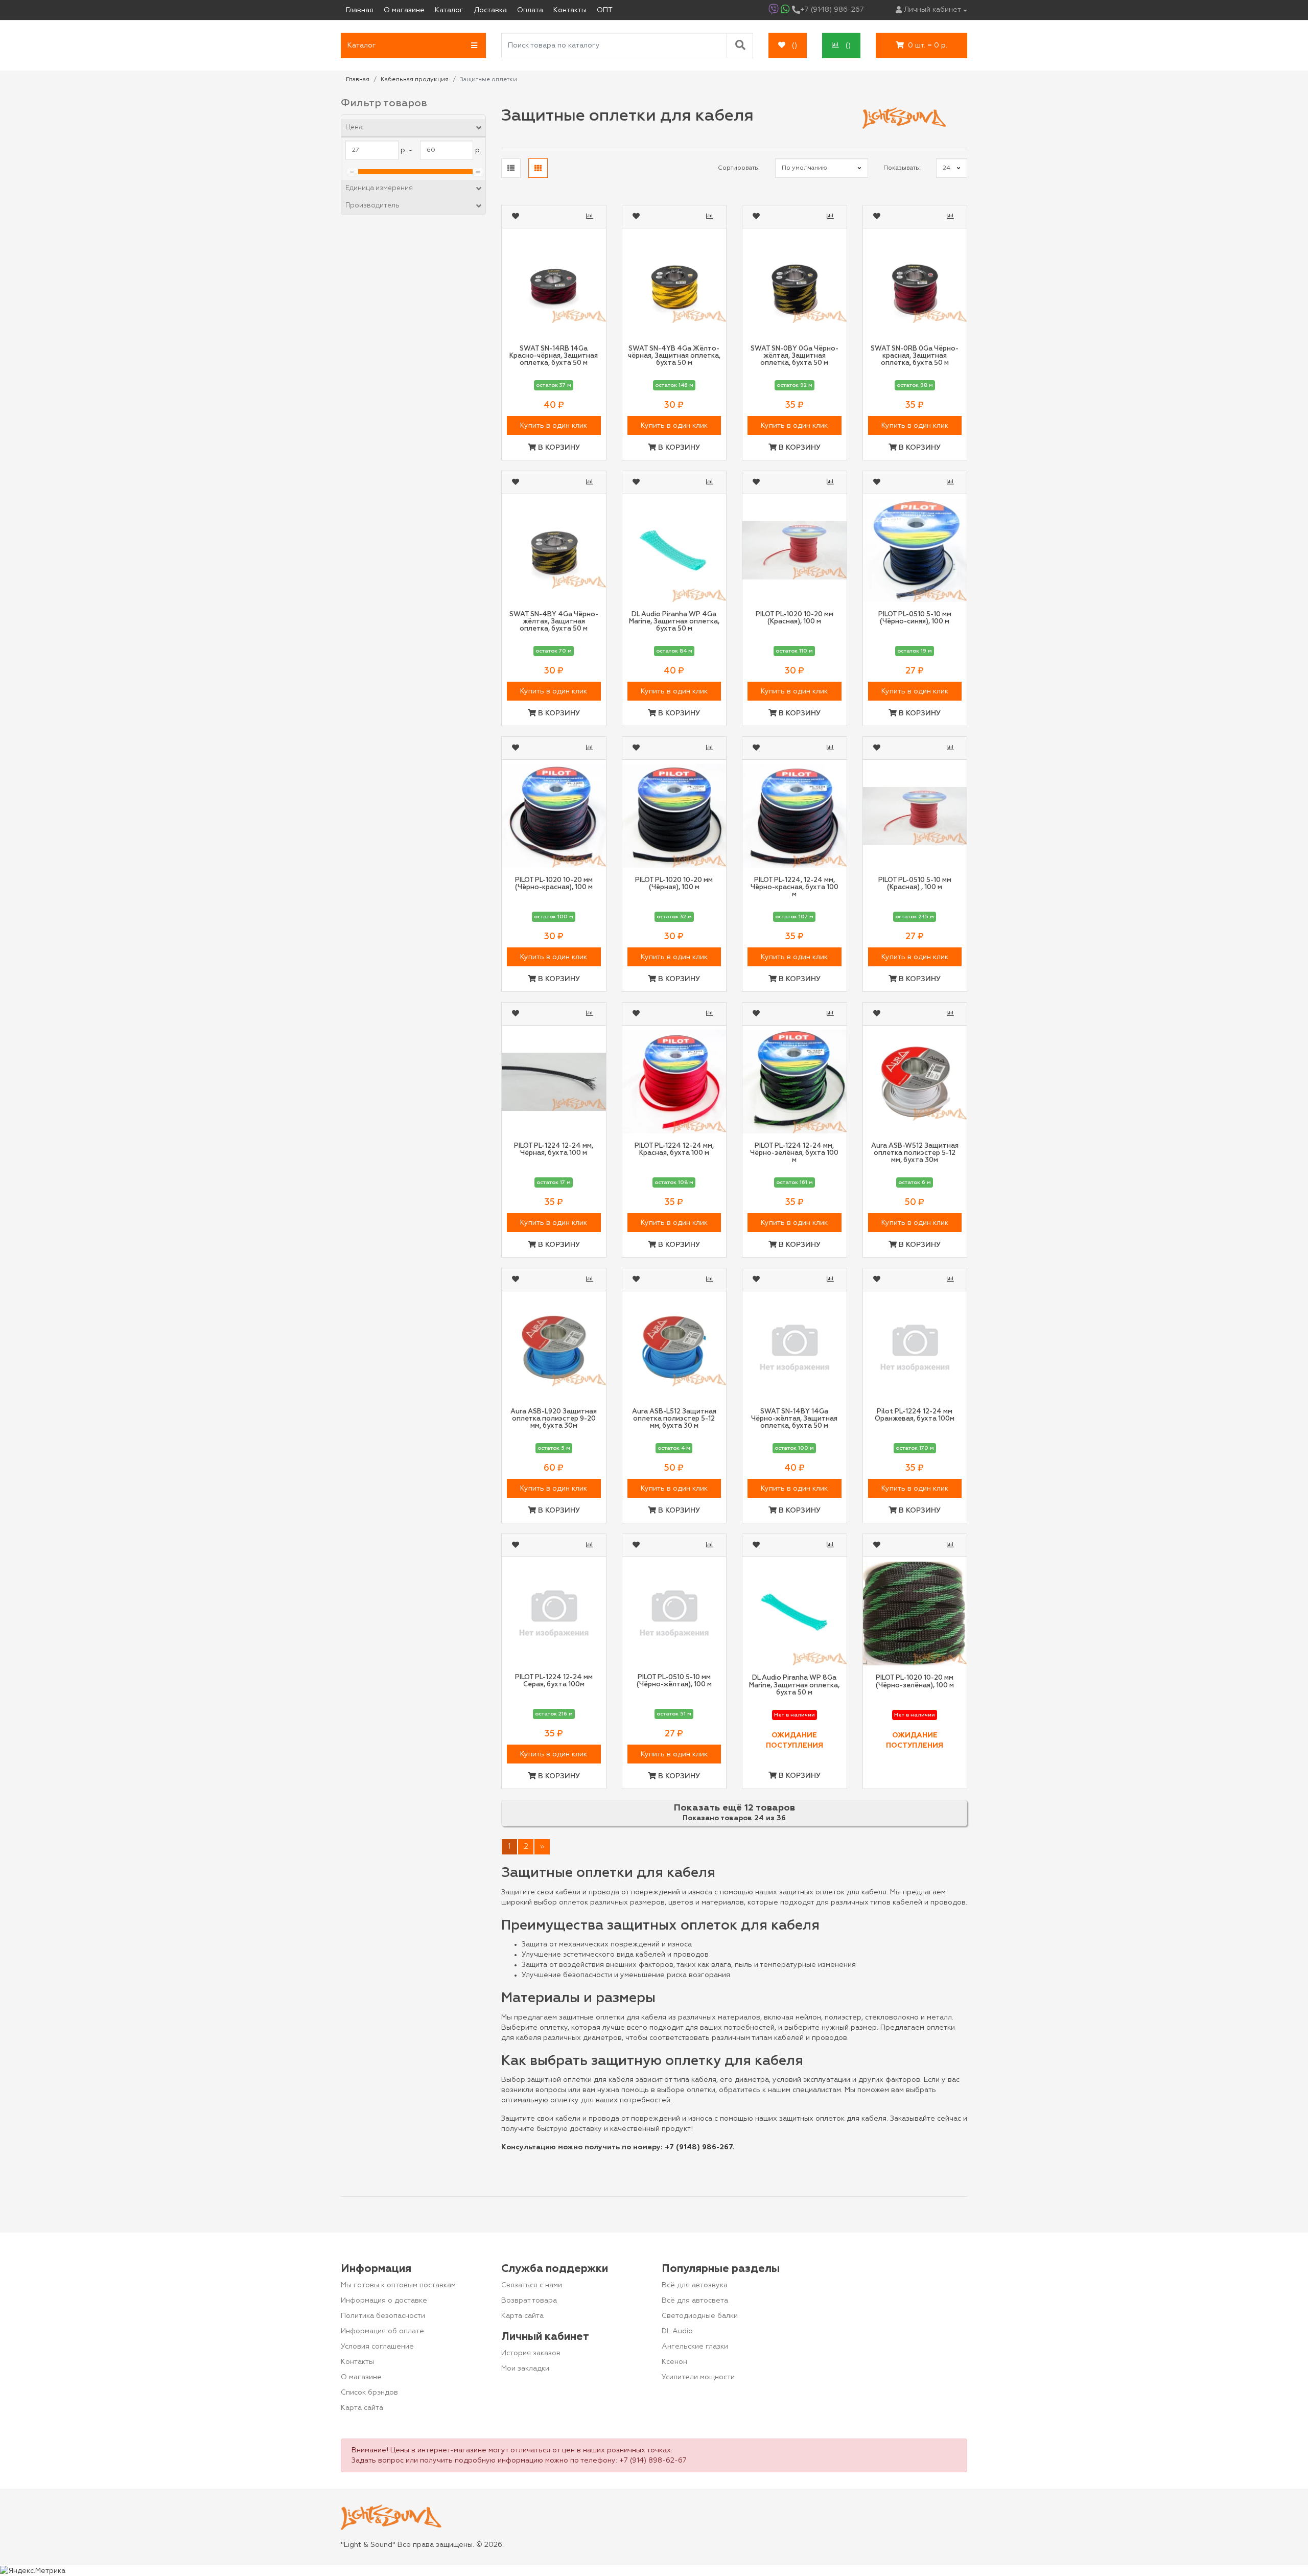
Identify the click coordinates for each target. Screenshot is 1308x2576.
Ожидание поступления (795, 1740)
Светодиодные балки (700, 2316)
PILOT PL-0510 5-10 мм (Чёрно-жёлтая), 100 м (674, 1681)
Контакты (357, 2362)
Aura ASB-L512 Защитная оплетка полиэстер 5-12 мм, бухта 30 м (674, 1419)
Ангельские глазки (695, 2347)
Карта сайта (362, 2408)
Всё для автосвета (695, 2301)
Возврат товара (529, 2301)
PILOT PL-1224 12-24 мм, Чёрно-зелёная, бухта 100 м (794, 1153)
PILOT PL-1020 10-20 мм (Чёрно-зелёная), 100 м (915, 1681)
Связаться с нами (532, 2285)
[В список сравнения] (591, 217)
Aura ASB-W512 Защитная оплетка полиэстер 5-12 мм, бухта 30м (915, 1153)
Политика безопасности (383, 2316)
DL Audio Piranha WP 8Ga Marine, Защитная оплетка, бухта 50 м (794, 1685)
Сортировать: (739, 168)
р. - (406, 150)
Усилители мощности (698, 2377)
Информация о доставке (384, 2301)
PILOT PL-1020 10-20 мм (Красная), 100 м (795, 618)
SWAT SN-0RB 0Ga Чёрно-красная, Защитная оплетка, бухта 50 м (915, 356)
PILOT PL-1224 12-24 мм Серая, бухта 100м (554, 1681)
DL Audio (677, 2331)
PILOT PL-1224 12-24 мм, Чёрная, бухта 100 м (554, 1150)
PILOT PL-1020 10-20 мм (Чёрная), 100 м (674, 884)
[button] (413, 45)
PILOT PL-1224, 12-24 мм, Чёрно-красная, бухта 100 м (795, 888)
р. (478, 150)
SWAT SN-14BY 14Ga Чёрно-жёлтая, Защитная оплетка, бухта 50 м (794, 1419)
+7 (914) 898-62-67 (653, 2461)
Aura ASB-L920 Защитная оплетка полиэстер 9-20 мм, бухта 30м (554, 1419)
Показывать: (902, 168)
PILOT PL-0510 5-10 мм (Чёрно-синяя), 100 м (915, 618)
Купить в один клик (554, 426)
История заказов (531, 2353)
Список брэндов (369, 2393)
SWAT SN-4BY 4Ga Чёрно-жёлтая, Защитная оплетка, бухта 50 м (554, 622)
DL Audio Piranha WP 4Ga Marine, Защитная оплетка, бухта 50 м (674, 622)
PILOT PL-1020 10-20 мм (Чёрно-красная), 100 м (554, 884)
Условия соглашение (377, 2347)
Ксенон (674, 2362)
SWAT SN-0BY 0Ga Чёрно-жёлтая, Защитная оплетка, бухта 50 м (795, 356)
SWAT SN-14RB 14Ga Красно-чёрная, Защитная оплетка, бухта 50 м (554, 356)
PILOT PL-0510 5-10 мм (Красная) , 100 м (915, 884)
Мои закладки (525, 2369)
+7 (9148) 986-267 (698, 2147)
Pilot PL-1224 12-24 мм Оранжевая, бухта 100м (915, 1415)
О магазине (361, 2377)
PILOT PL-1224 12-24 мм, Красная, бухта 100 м (674, 1150)
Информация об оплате (382, 2331)
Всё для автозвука (695, 2285)
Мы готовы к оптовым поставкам (398, 2285)
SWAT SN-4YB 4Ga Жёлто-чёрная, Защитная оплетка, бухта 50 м (674, 356)
